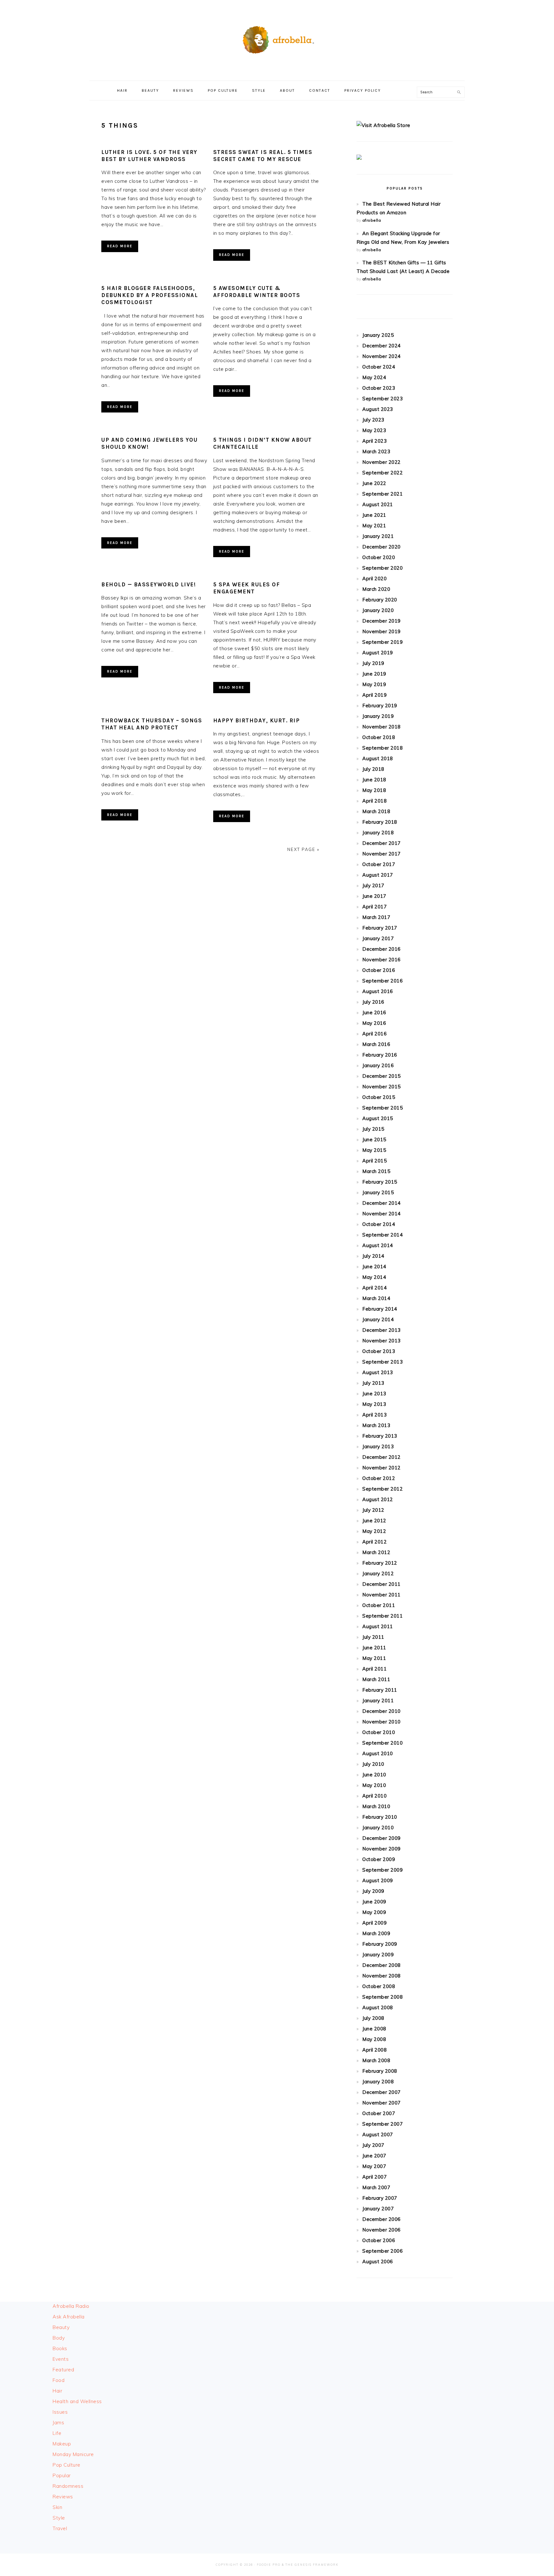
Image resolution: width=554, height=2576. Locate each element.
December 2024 (382, 346)
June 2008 (374, 2029)
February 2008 (380, 2071)
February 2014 (380, 1309)
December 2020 (382, 547)
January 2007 (378, 2209)
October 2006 (379, 2240)
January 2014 (378, 1319)
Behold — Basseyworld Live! (149, 584)
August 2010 (378, 1753)
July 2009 (373, 1891)
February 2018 (380, 822)
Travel (60, 2528)
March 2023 (376, 451)
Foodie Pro (269, 2565)
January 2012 (378, 1573)
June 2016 (374, 1012)
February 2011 (380, 1690)
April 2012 (374, 1542)
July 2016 (373, 1002)
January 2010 (378, 1828)
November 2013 (382, 1341)
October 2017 (379, 864)
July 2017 (373, 885)
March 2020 (376, 589)
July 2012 (373, 1510)
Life (57, 2433)
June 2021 (374, 515)
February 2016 (380, 1055)
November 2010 (382, 1722)
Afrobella (277, 38)
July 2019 (373, 663)
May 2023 (374, 430)
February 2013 (380, 1436)
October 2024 (379, 367)
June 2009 (374, 1902)
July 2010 (373, 1764)
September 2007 (382, 2124)
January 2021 (378, 536)
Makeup (62, 2444)
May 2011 (374, 1658)
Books (60, 2348)
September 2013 (382, 1362)
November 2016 (382, 960)
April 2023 (374, 441)
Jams (58, 2423)
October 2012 (379, 1478)
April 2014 (374, 1288)
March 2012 (376, 1552)
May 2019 (374, 684)
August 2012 (378, 1499)
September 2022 (382, 473)
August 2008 (378, 2007)
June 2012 (374, 1521)
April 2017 (374, 907)
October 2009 (379, 1859)
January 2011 (378, 1700)
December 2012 (382, 1457)
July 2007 (373, 2145)
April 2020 (374, 578)
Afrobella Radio (71, 2306)
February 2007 (380, 2198)
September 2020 (382, 568)
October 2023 (379, 388)
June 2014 (374, 1267)
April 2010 (374, 1796)
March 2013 (376, 1425)
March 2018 (376, 811)
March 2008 (376, 2060)
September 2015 (382, 1108)
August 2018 (378, 758)
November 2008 (382, 1976)
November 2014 (382, 1214)
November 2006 (382, 2230)
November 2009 (382, 1849)
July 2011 (373, 1637)
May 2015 (374, 1150)
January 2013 (378, 1446)
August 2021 (378, 504)
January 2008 (378, 2082)
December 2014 (382, 1203)
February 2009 (380, 1944)
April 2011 (374, 1669)
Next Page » (303, 849)
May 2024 (374, 377)
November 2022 (382, 462)
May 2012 (374, 1531)
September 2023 (382, 399)
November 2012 (382, 1468)
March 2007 (376, 2187)
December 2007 (382, 2092)
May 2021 (374, 526)
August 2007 (378, 2134)
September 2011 (382, 1616)
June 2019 (374, 674)
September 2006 (382, 2251)
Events (61, 2359)
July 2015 (373, 1129)
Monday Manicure (73, 2454)
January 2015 (378, 1192)
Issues (60, 2412)
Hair (57, 2391)
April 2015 (374, 1161)
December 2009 (382, 1838)
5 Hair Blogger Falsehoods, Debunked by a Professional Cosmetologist (150, 295)
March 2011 (376, 1679)
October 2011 (379, 1605)
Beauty (61, 2327)
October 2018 (379, 737)
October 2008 (379, 1986)
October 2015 (379, 1097)
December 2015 (382, 1076)
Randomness (68, 2486)
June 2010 (374, 1775)
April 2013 (374, 1415)
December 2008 (382, 1965)
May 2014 (374, 1277)
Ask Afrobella (69, 2317)
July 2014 (373, 1256)
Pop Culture (67, 2465)
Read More (120, 246)
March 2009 (376, 1933)
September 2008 (382, 1997)
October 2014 (379, 1224)
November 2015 (382, 1087)
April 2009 (374, 1923)
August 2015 (378, 1118)
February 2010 (380, 1817)
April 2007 (374, 2177)
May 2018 (374, 790)
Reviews (63, 2497)
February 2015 (380, 1182)
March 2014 (376, 1298)
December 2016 (382, 949)
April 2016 (374, 1034)
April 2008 (374, 2050)
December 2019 (382, 621)
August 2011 (378, 1626)
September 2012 (382, 1489)
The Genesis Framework (312, 2565)
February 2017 (380, 928)
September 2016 (382, 981)
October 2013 (379, 1351)
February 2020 (380, 600)
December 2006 (382, 2219)
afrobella (372, 220)
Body (59, 2338)
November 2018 (382, 727)
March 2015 (376, 1171)
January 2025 (378, 335)
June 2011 (374, 1648)
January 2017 (378, 938)
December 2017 (382, 843)
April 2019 (374, 695)
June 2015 (374, 1139)
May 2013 (374, 1404)
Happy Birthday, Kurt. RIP (257, 720)
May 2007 (374, 2166)
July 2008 (373, 2018)
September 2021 (382, 494)
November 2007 (382, 2103)
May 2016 (374, 1023)
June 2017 (374, 896)
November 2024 (382, 356)
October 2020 (379, 557)
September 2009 (382, 1870)
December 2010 (382, 1711)
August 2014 (378, 1245)
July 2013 (373, 1383)
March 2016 (376, 1044)
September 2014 (382, 1235)
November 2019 (382, 631)
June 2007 (374, 2156)
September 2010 (382, 1743)
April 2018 (374, 801)
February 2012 (380, 1563)
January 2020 (378, 610)
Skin (57, 2507)
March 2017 (376, 917)
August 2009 (378, 1880)
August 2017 (378, 875)
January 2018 (378, 833)
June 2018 (374, 780)
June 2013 (374, 1394)
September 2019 (382, 642)
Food (59, 2380)
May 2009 (374, 1912)
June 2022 (374, 483)
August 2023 (378, 409)
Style (59, 2518)
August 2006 (378, 2261)
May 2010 (374, 1785)
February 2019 (380, 706)
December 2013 (382, 1330)
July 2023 (373, 420)
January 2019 (378, 716)
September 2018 (382, 748)
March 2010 (376, 1806)
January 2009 (378, 1955)
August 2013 (378, 1372)
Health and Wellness (77, 2401)
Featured (63, 2370)
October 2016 (379, 970)
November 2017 (382, 854)
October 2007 (379, 2113)
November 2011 (382, 1595)
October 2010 (379, 1732)
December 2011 (382, 1584)
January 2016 (378, 1065)
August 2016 (378, 991)
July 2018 (373, 769)
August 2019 (378, 653)
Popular (62, 2475)
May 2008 (374, 2039)
